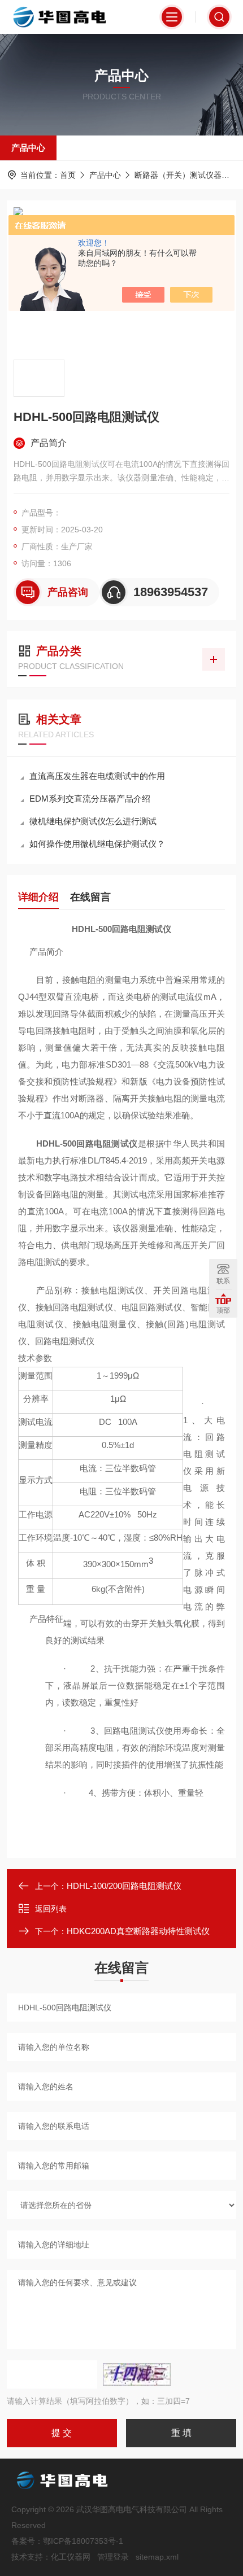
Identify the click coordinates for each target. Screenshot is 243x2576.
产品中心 (28, 148)
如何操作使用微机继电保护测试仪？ (97, 844)
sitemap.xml (157, 2557)
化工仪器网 (71, 2557)
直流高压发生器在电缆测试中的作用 (97, 776)
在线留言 (90, 897)
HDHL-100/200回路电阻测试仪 (124, 1886)
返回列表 (51, 1909)
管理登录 (113, 2557)
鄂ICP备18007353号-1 (83, 2541)
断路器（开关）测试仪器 (178, 175)
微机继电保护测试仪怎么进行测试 (93, 821)
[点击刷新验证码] (137, 2374)
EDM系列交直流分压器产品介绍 (90, 799)
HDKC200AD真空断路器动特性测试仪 (138, 1931)
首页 (68, 175)
